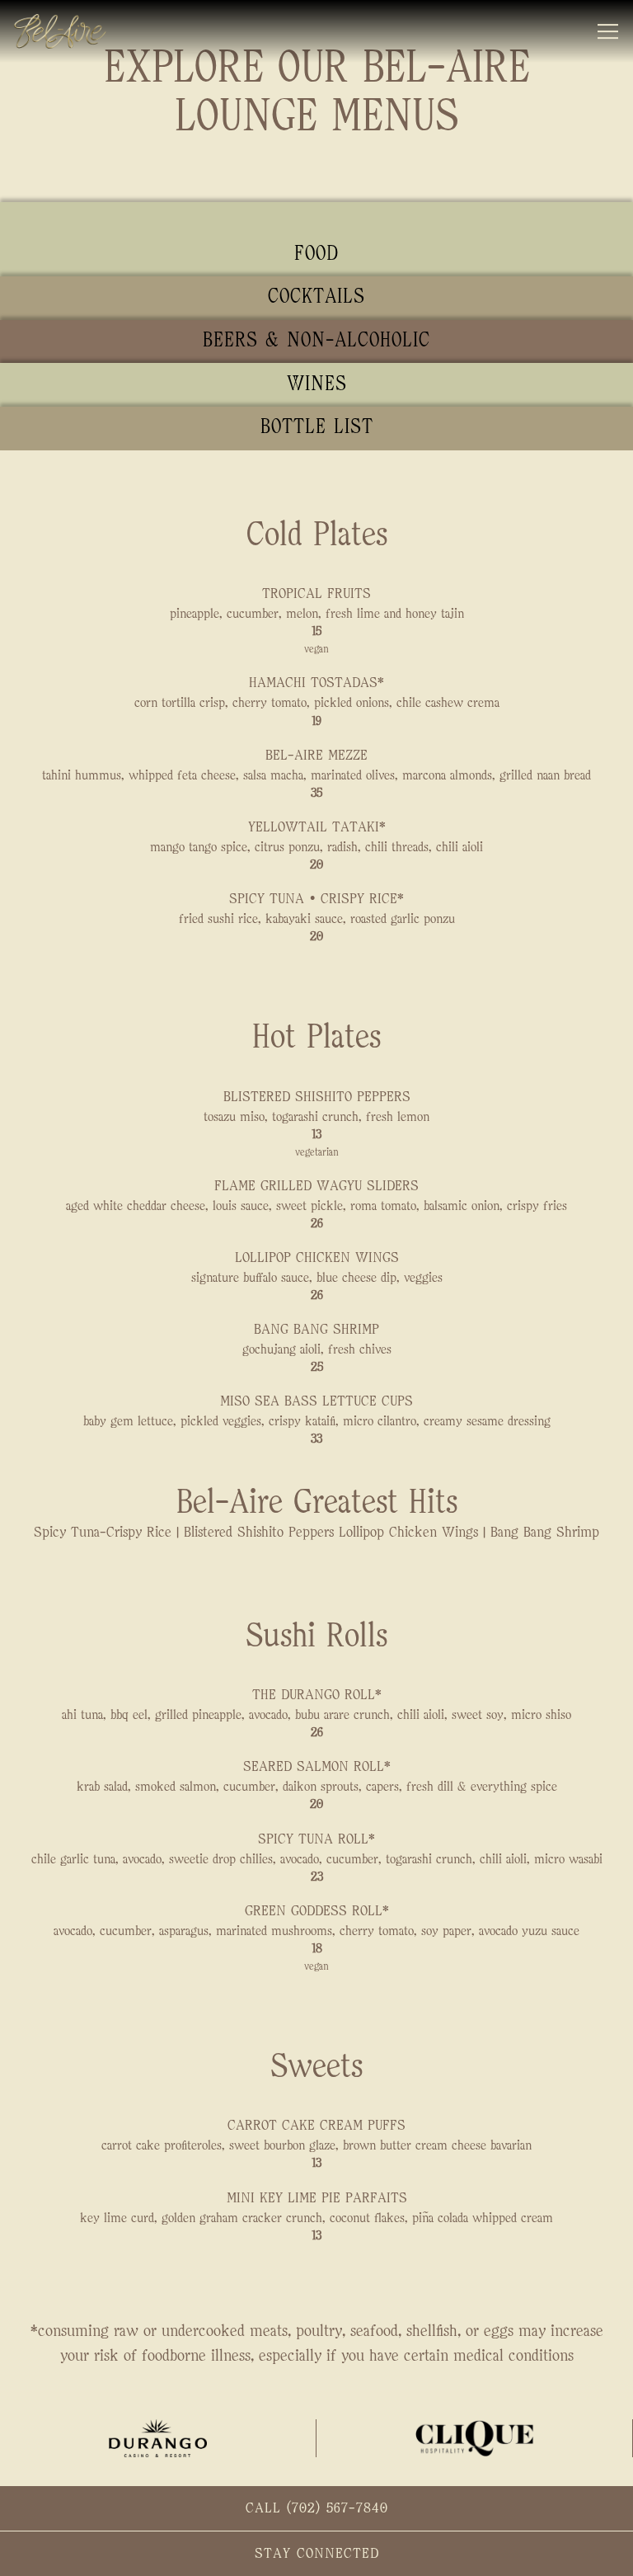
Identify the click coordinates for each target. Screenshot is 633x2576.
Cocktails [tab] (316, 297)
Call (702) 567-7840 (317, 2508)
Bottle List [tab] (317, 427)
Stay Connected (317, 2554)
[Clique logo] (475, 2438)
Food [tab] (316, 254)
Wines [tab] (317, 384)
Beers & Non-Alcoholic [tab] (316, 341)
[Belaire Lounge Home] (72, 31)
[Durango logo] (158, 2438)
